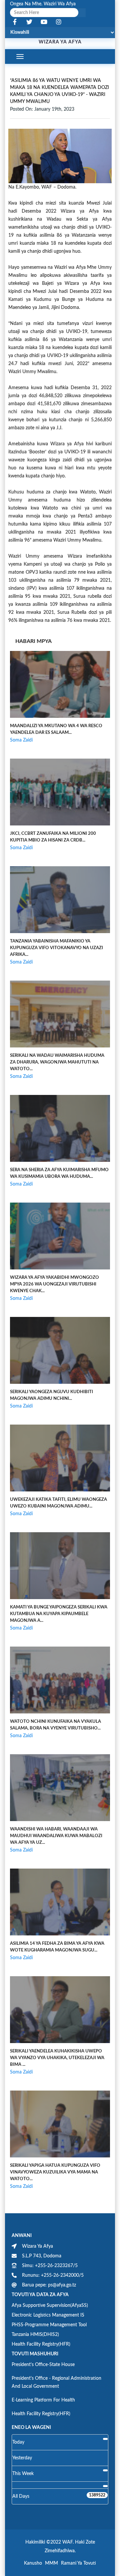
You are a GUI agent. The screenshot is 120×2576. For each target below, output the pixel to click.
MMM (51, 2563)
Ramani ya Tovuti (78, 2563)
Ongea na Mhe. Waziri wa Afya (43, 4)
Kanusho (33, 2563)
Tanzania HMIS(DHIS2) (35, 2335)
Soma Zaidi (21, 740)
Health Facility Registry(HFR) (41, 2344)
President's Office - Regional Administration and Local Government (56, 2382)
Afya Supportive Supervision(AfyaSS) (50, 2306)
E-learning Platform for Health (43, 2400)
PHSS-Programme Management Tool (49, 2325)
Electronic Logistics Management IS (48, 2315)
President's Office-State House (43, 2365)
